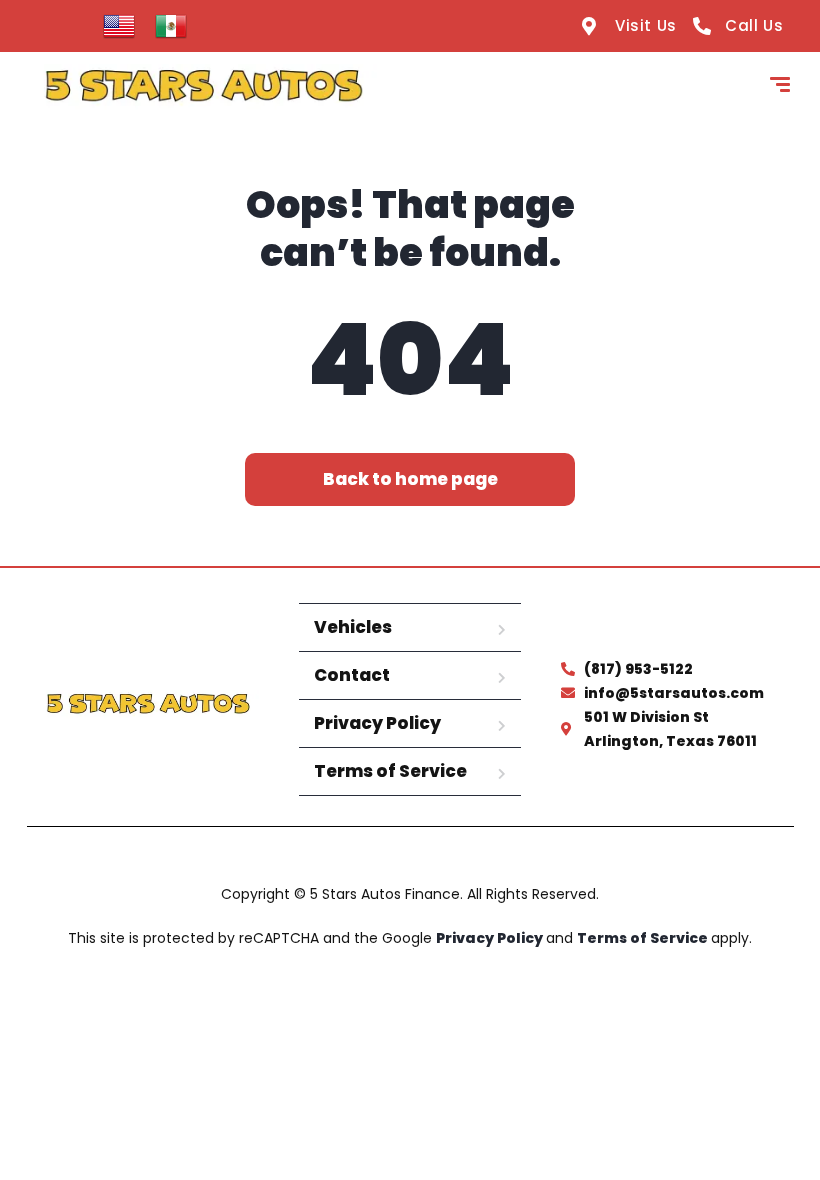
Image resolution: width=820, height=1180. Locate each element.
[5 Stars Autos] (203, 87)
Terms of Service (390, 771)
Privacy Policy (377, 723)
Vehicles (353, 627)
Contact (352, 675)
